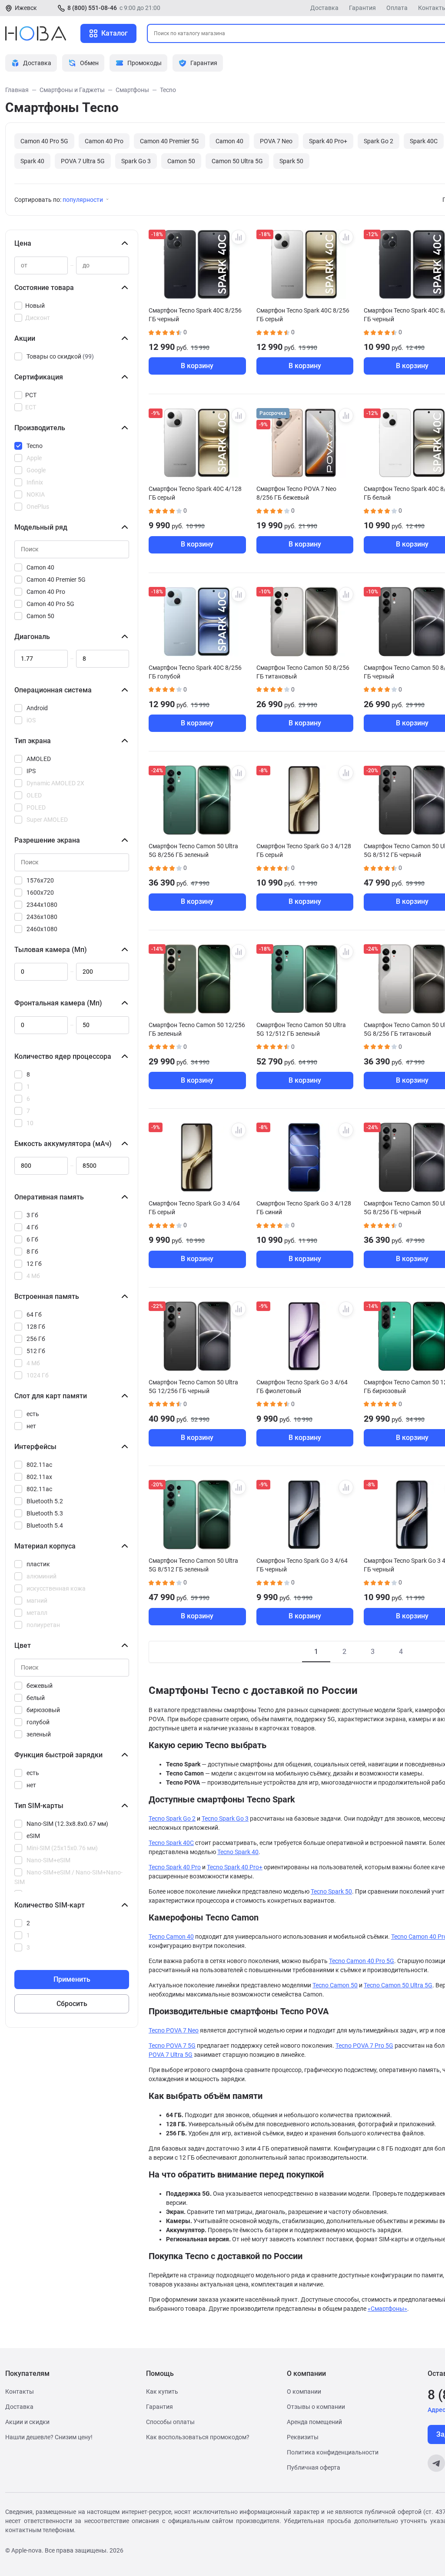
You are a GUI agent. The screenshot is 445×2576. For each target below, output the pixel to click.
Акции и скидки (27, 2422)
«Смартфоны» (387, 2309)
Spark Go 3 (136, 161)
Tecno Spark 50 (331, 1891)
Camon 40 (229, 141)
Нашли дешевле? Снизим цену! (49, 2437)
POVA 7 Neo (276, 141)
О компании (304, 2392)
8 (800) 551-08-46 (92, 8)
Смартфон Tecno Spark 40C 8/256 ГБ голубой (195, 672)
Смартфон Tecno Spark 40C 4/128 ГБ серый (195, 493)
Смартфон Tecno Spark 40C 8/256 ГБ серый (303, 315)
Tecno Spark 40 (238, 1852)
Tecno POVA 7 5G (172, 2046)
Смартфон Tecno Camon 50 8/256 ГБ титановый (303, 672)
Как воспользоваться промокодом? (198, 2437)
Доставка (324, 8)
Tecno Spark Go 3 (225, 1818)
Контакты (20, 2392)
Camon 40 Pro (104, 141)
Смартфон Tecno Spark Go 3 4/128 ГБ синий (304, 1208)
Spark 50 (291, 161)
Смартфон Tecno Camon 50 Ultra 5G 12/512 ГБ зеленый (301, 1029)
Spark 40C (424, 141)
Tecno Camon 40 (171, 1937)
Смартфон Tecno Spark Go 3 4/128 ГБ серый (304, 850)
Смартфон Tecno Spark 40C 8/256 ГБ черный (195, 315)
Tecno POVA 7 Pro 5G (364, 2046)
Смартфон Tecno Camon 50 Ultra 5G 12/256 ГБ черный (193, 1387)
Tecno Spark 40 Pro (175, 1867)
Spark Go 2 (379, 141)
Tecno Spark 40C (171, 1843)
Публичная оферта (314, 2467)
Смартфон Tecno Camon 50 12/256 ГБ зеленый (197, 1029)
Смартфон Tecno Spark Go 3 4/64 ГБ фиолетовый (302, 1387)
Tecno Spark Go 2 (172, 1818)
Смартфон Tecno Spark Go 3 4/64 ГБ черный (302, 1565)
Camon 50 (181, 161)
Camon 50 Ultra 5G (237, 161)
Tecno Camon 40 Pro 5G (362, 1961)
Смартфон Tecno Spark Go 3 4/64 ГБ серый (194, 1208)
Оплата (397, 8)
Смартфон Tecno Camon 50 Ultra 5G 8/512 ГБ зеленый (193, 1565)
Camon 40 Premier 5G (169, 141)
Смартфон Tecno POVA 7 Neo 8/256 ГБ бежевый (296, 493)
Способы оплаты (170, 2422)
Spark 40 (32, 161)
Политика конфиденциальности (333, 2452)
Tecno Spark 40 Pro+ (235, 1867)
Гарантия (362, 8)
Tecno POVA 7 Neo (174, 2030)
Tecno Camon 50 (335, 1985)
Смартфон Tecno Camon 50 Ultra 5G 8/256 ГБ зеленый (193, 850)
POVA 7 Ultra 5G (83, 161)
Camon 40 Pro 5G (44, 141)
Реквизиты (303, 2437)
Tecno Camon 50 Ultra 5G (398, 1985)
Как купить (162, 2392)
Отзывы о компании (316, 2407)
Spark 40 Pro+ (328, 141)
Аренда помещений (314, 2422)
